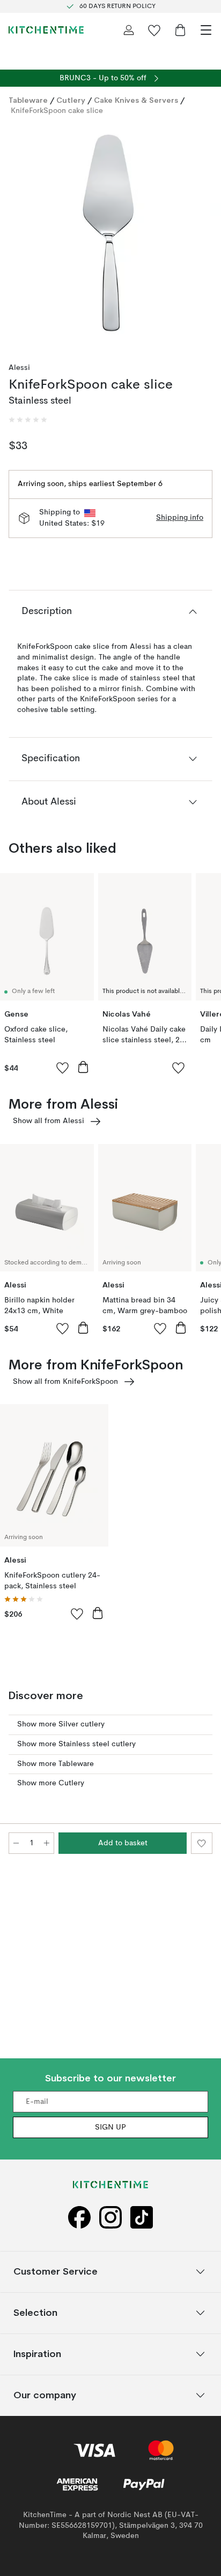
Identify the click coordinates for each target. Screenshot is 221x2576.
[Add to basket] (83, 1067)
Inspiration (37, 2354)
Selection (35, 2312)
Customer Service (56, 2271)
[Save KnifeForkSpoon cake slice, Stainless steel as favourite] (202, 1843)
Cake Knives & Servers (136, 100)
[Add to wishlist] (63, 1067)
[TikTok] (142, 2218)
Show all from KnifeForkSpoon (65, 1382)
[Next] (202, 237)
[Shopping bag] (180, 30)
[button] (28, 420)
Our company (45, 2395)
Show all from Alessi (49, 1121)
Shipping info (180, 518)
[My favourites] (154, 30)
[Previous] (19, 237)
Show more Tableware (56, 1764)
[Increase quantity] (47, 1843)
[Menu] (206, 30)
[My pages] (129, 30)
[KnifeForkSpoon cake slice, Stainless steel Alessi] (110, 235)
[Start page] (46, 30)
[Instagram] (110, 2218)
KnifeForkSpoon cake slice (57, 111)
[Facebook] (79, 2218)
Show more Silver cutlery (61, 1724)
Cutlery (71, 100)
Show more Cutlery (51, 1783)
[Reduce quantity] (16, 1843)
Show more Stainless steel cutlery (76, 1744)
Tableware (28, 100)
